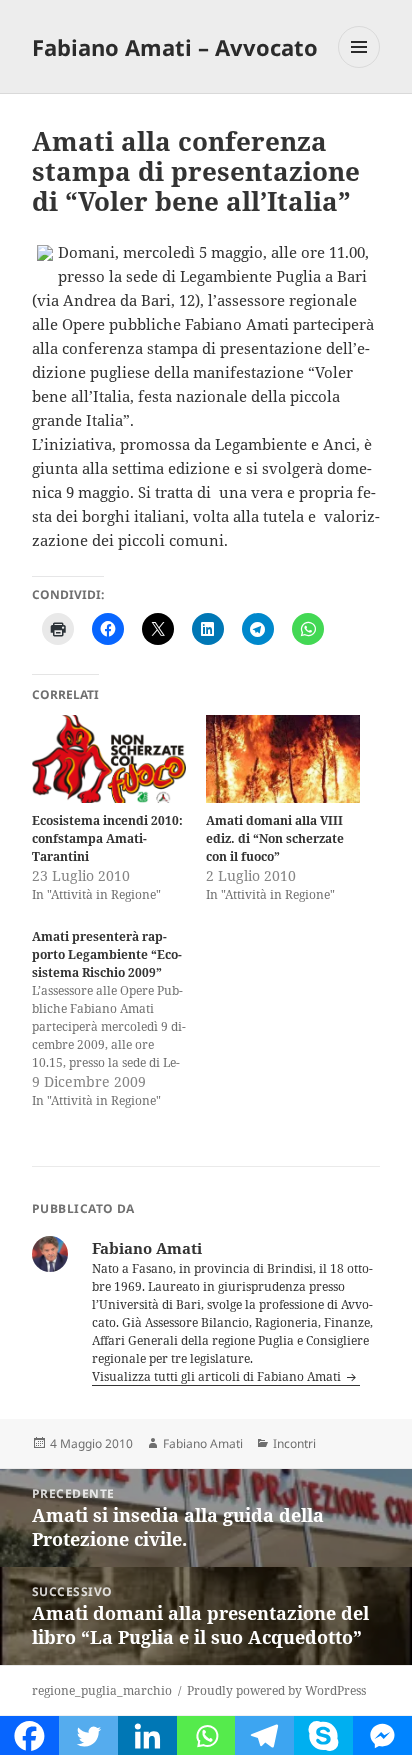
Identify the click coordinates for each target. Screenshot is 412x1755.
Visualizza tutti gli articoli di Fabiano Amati (218, 1376)
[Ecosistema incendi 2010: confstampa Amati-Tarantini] (109, 759)
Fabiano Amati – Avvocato (175, 47)
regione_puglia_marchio (102, 1690)
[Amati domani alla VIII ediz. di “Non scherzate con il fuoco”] (283, 759)
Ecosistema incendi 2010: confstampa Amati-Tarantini (107, 838)
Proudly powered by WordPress (276, 1690)
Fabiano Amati (203, 1443)
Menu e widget (359, 67)
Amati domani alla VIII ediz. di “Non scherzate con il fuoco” (275, 838)
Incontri (294, 1443)
